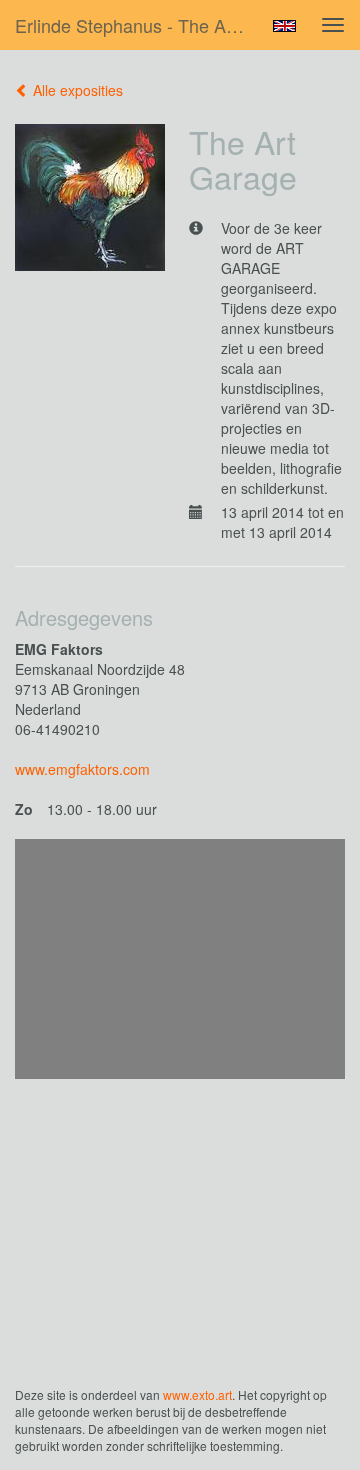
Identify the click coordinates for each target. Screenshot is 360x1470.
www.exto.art (197, 1394)
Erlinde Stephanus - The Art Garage (138, 25)
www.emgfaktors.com (82, 769)
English (284, 26)
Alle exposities (76, 90)
